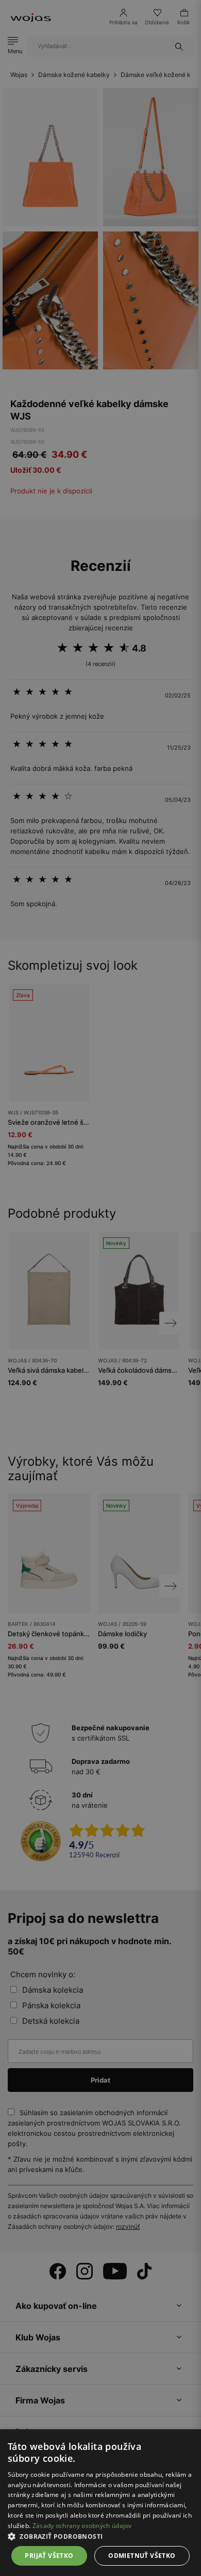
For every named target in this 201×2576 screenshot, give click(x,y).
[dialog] (100, 1288)
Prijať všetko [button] (49, 2556)
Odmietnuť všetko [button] (142, 2556)
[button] (100, 2536)
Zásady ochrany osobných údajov (82, 2526)
